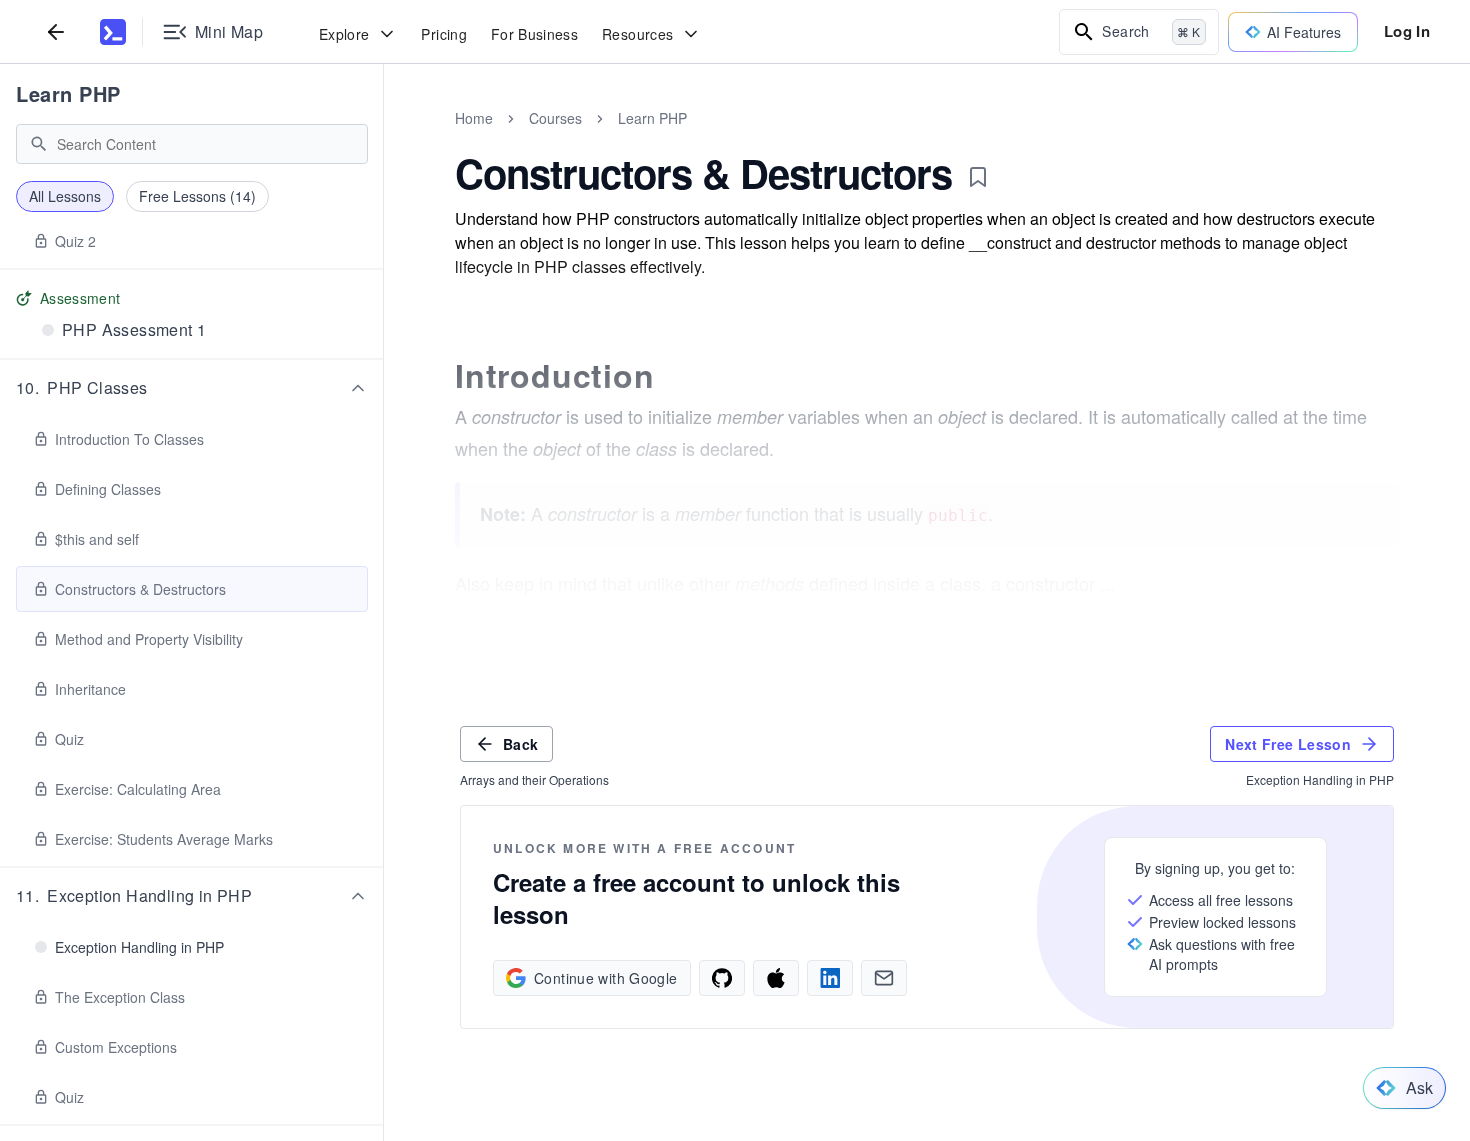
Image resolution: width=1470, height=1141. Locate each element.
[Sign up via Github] (722, 978)
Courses (555, 118)
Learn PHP (68, 93)
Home (474, 118)
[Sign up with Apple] (776, 978)
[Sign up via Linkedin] (830, 978)
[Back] (56, 31)
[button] (192, 388)
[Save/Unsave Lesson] (978, 177)
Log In (1407, 31)
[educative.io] (113, 32)
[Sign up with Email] (884, 978)
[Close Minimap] (384, 140)
